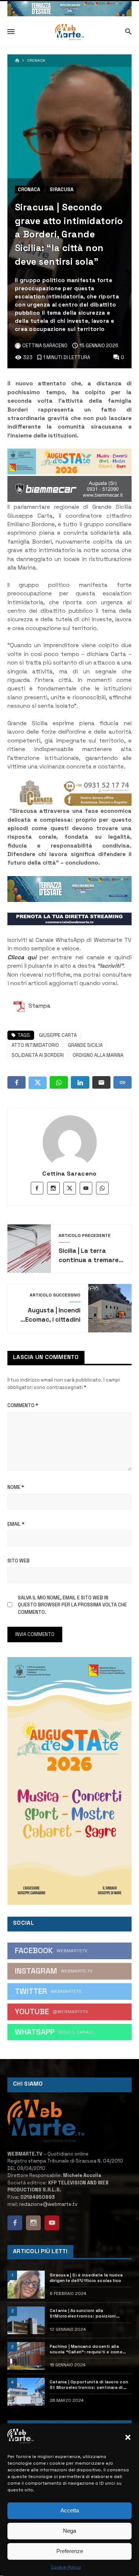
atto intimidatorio (35, 1045)
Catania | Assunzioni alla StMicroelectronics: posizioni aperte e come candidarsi (83, 2313)
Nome (16, 1487)
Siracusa (62, 190)
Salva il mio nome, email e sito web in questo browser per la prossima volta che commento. (72, 1605)
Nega (69, 2531)
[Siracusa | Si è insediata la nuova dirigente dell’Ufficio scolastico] (26, 2284)
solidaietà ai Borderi (38, 1055)
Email (16, 1524)
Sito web (19, 1561)
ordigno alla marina (98, 1055)
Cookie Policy (66, 2567)
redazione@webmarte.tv (48, 2204)
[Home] (17, 61)
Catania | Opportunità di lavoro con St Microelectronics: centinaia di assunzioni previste (89, 2385)
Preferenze (70, 2551)
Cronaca (36, 61)
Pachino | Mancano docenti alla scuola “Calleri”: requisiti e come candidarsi (86, 2349)
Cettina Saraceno (69, 1174)
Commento (23, 1405)
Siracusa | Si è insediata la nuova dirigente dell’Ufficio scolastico (86, 2278)
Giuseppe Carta (58, 1035)
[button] (128, 2437)
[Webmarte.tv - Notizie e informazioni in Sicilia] (69, 32)
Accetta (70, 2510)
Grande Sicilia (85, 1045)
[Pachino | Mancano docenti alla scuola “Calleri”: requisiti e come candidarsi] (26, 2356)
